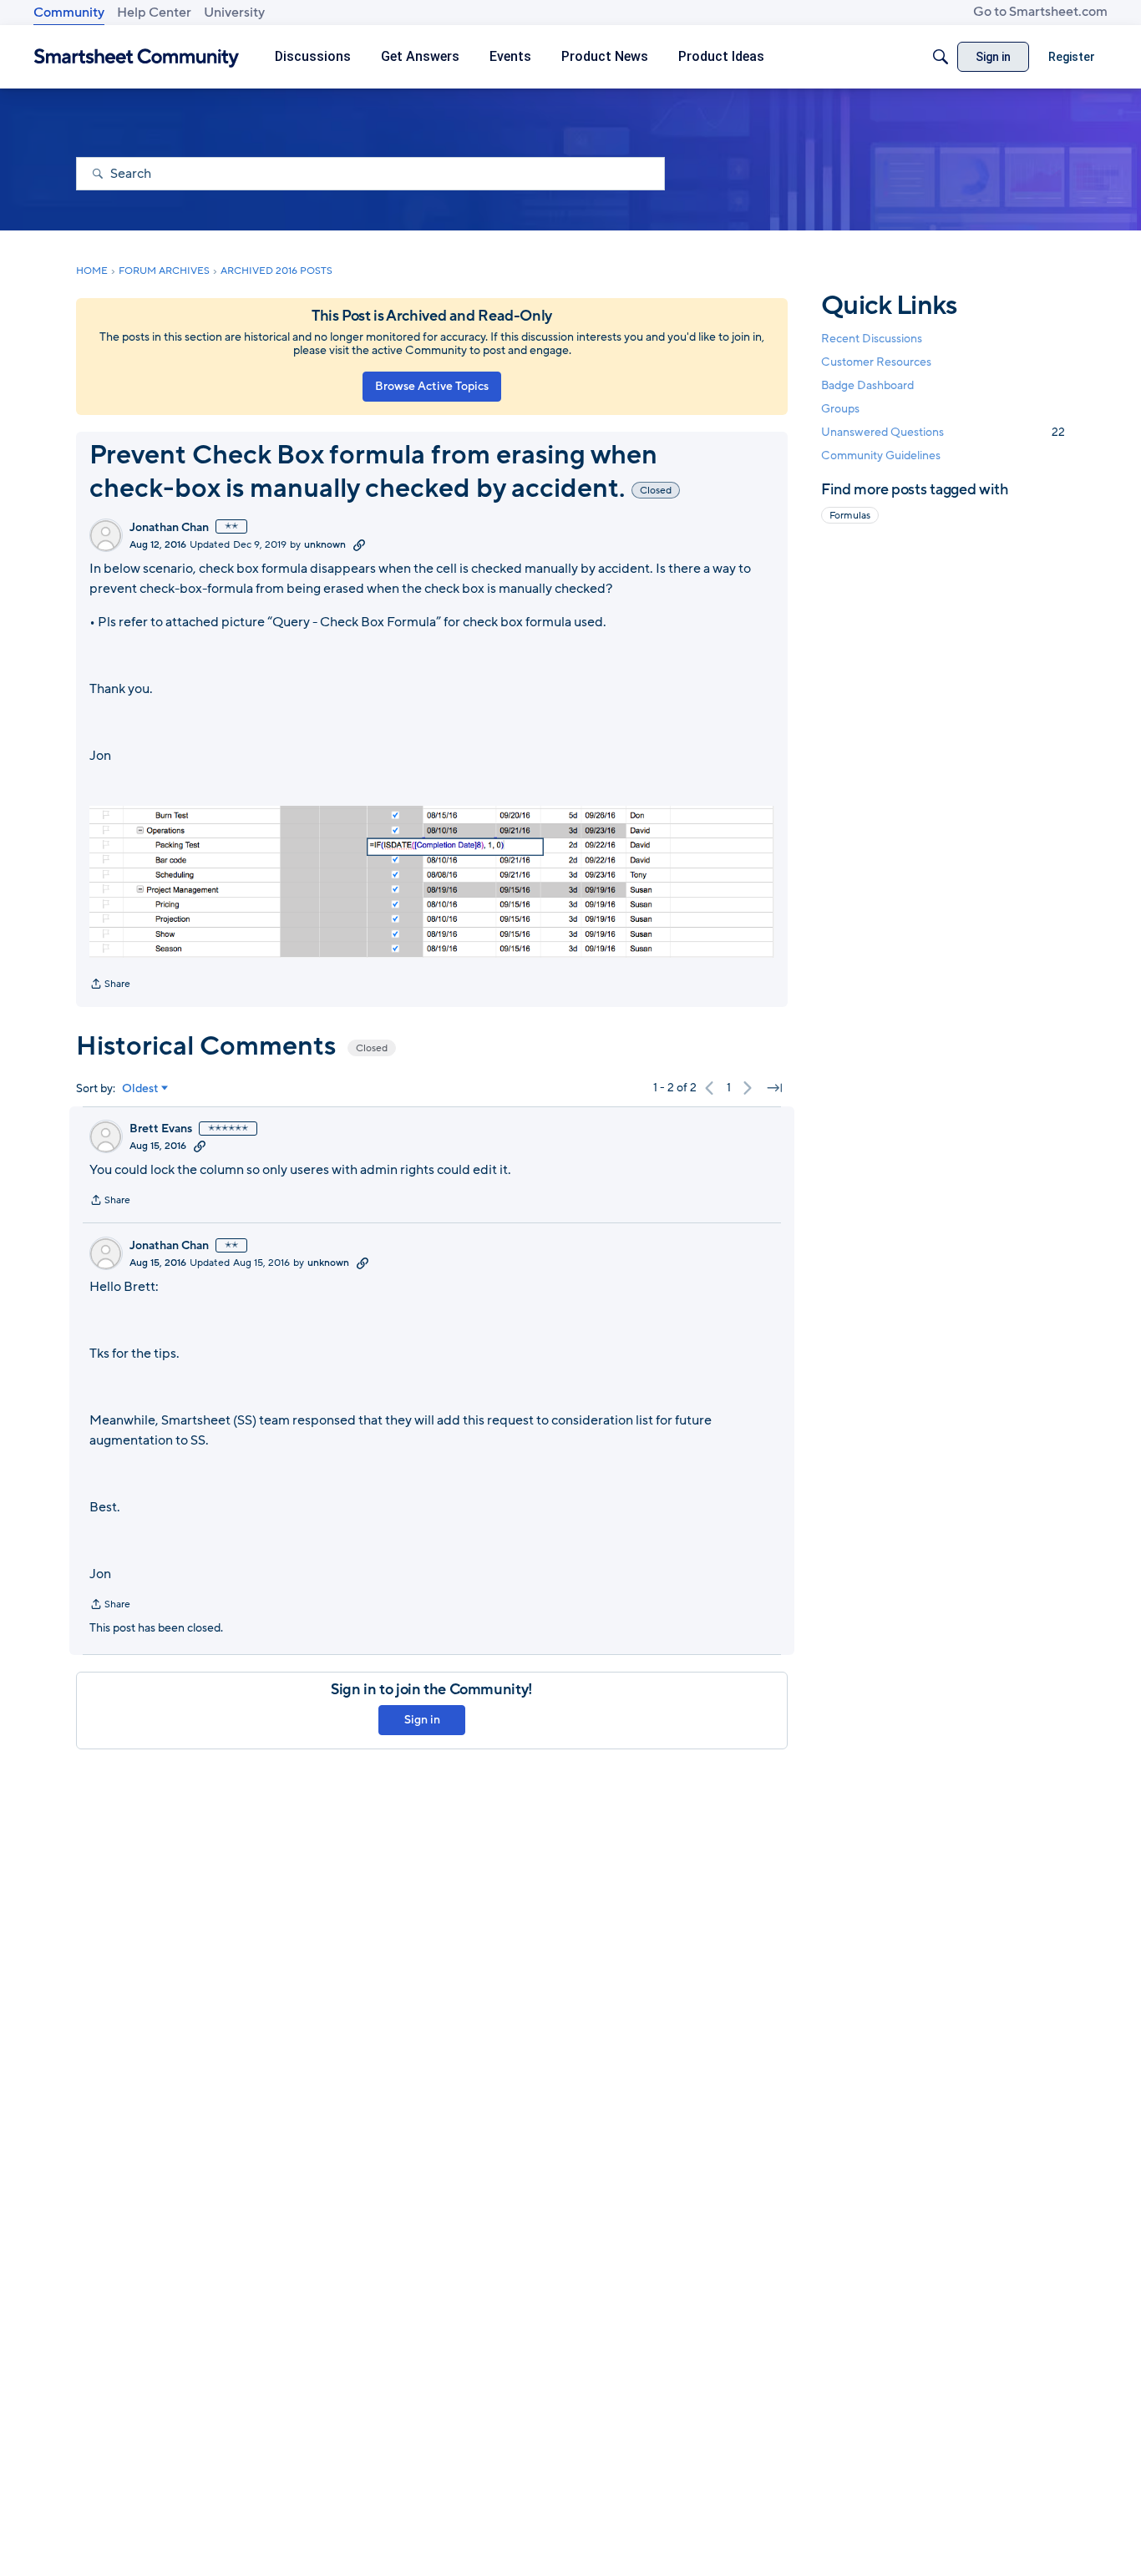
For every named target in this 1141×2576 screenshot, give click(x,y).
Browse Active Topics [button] (432, 386)
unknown (325, 544)
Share (110, 985)
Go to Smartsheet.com (1040, 12)
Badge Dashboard (867, 385)
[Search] (941, 57)
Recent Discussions (872, 339)
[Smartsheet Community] (137, 57)
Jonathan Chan (169, 528)
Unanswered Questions (943, 433)
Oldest (140, 1089)
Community (69, 13)
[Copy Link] (359, 544)
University (234, 13)
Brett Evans (161, 1129)
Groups (840, 410)
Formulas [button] (850, 516)
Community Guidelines (881, 456)
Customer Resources (876, 362)
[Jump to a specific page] (774, 1088)
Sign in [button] (422, 1720)
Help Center (154, 13)
